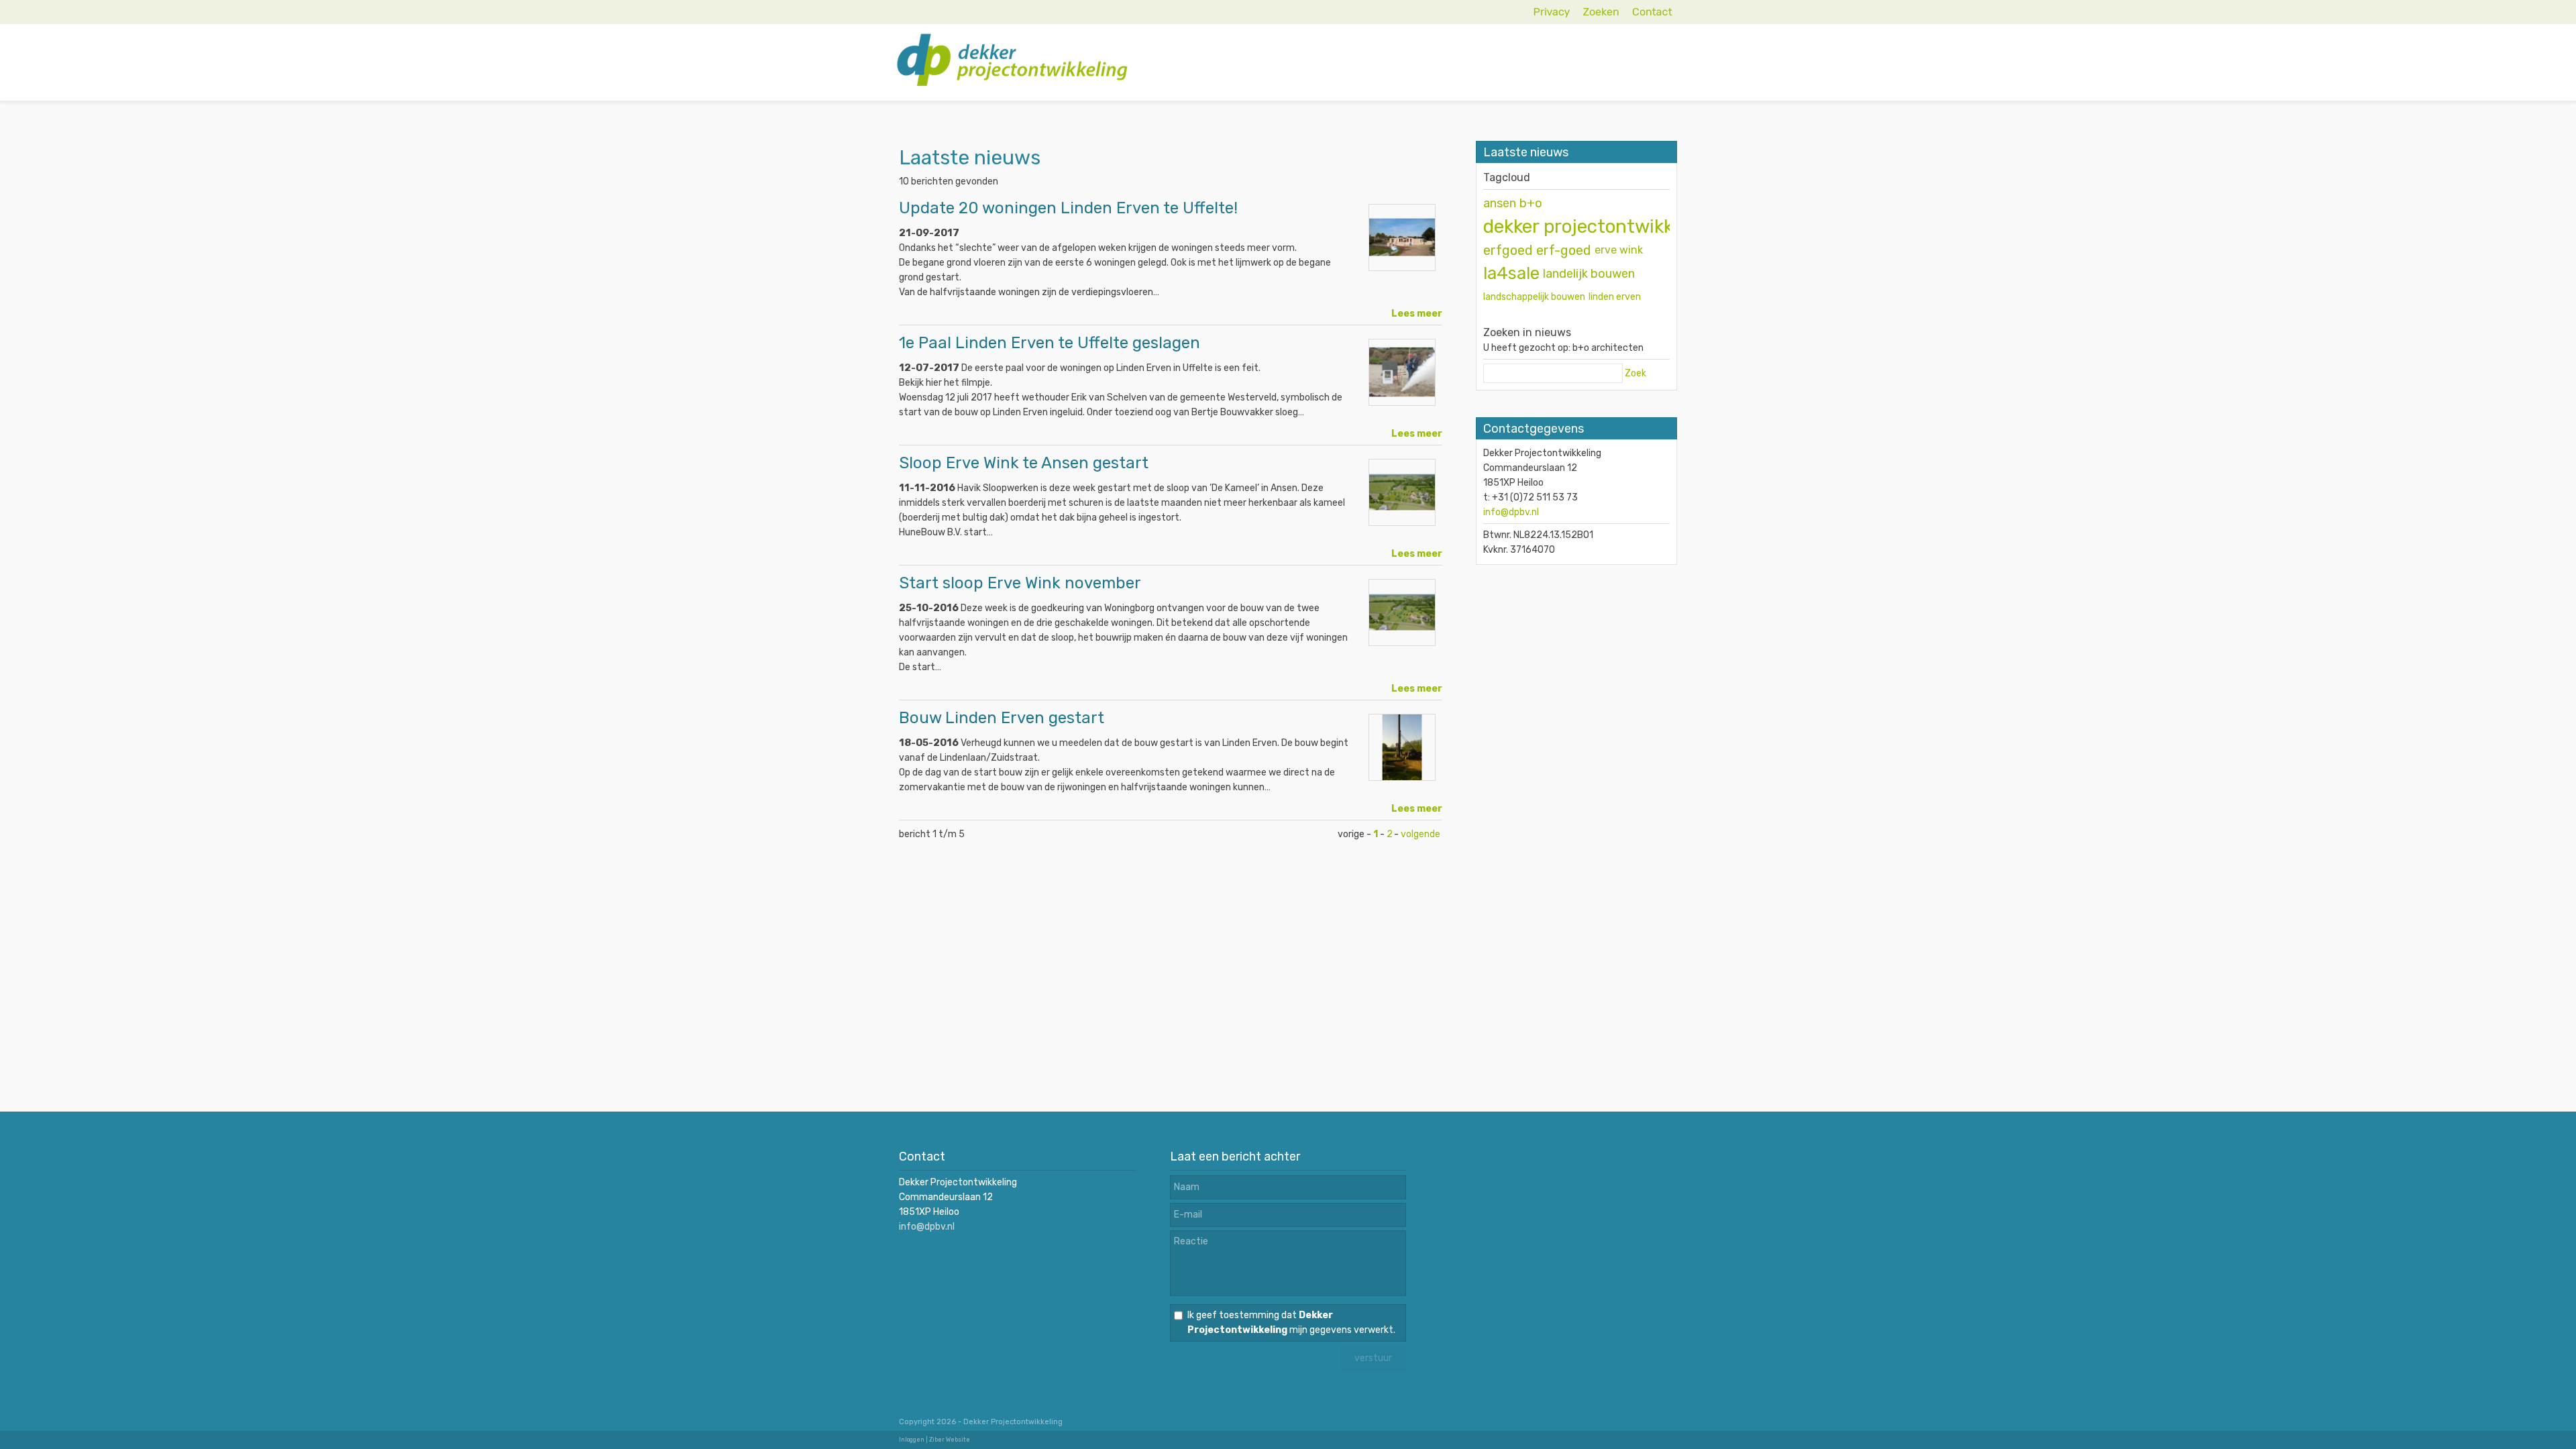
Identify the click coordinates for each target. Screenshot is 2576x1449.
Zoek (1635, 373)
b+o (1531, 203)
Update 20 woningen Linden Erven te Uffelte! (1068, 208)
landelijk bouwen (1589, 274)
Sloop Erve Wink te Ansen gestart (1024, 463)
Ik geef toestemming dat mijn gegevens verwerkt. (1291, 1323)
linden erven (1615, 297)
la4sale (1511, 273)
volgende (1420, 834)
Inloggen (912, 1440)
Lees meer (1417, 314)
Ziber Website (950, 1440)
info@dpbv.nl (1511, 512)
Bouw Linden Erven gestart (1002, 718)
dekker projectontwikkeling (1599, 226)
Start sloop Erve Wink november (1020, 583)
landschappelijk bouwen (1534, 297)
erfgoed (1508, 250)
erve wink (1619, 250)
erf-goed (1564, 250)
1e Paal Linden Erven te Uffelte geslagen (1050, 343)
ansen (1500, 203)
